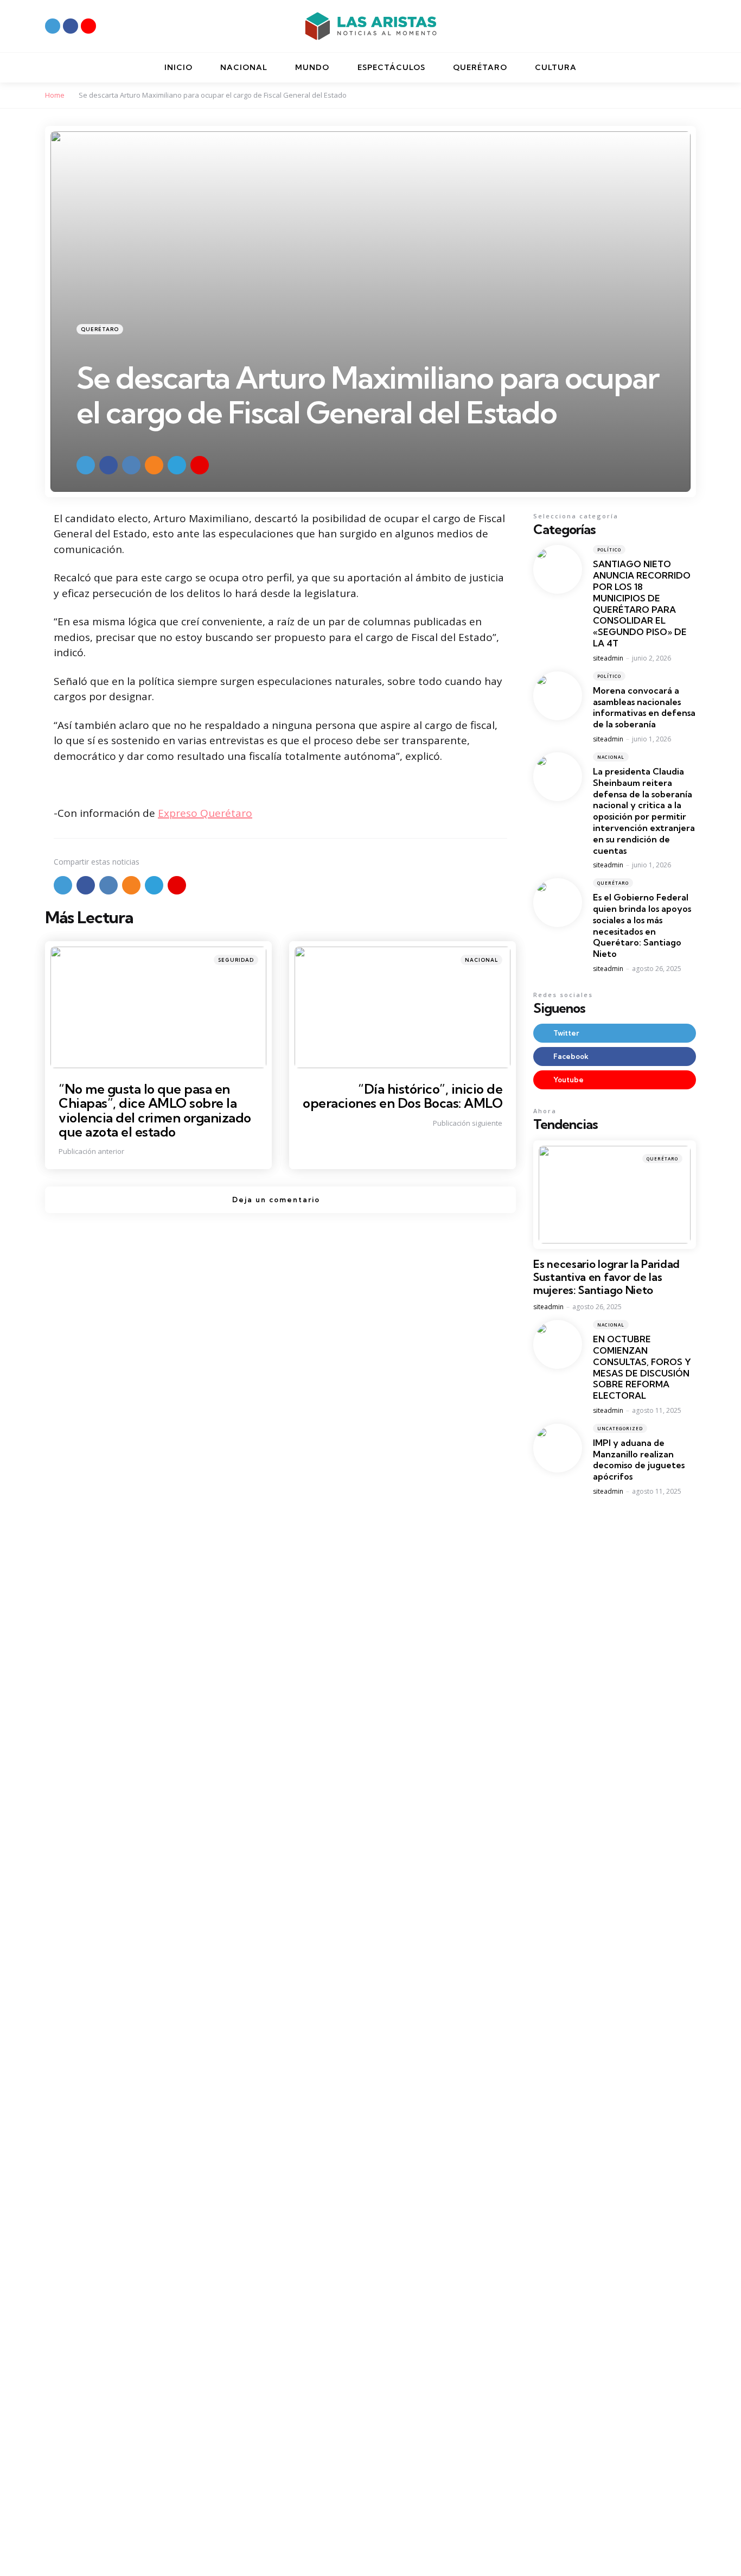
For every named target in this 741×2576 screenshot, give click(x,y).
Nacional (481, 960)
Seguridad (236, 960)
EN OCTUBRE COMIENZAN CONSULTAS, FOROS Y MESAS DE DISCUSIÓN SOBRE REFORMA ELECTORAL (642, 1367)
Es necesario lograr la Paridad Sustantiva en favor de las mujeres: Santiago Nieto (606, 1277)
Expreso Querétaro (205, 813)
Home (55, 95)
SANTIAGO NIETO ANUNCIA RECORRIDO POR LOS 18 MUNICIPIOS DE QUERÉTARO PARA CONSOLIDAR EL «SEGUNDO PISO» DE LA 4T (642, 604)
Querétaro (100, 329)
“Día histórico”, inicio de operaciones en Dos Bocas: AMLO (403, 1096)
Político (609, 550)
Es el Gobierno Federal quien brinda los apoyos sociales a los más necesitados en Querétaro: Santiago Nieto (642, 925)
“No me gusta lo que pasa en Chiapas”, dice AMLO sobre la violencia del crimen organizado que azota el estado (155, 1110)
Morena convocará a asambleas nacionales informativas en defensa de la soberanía (644, 707)
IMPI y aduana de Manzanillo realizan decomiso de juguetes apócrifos (639, 1460)
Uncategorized (620, 1428)
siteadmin (608, 658)
